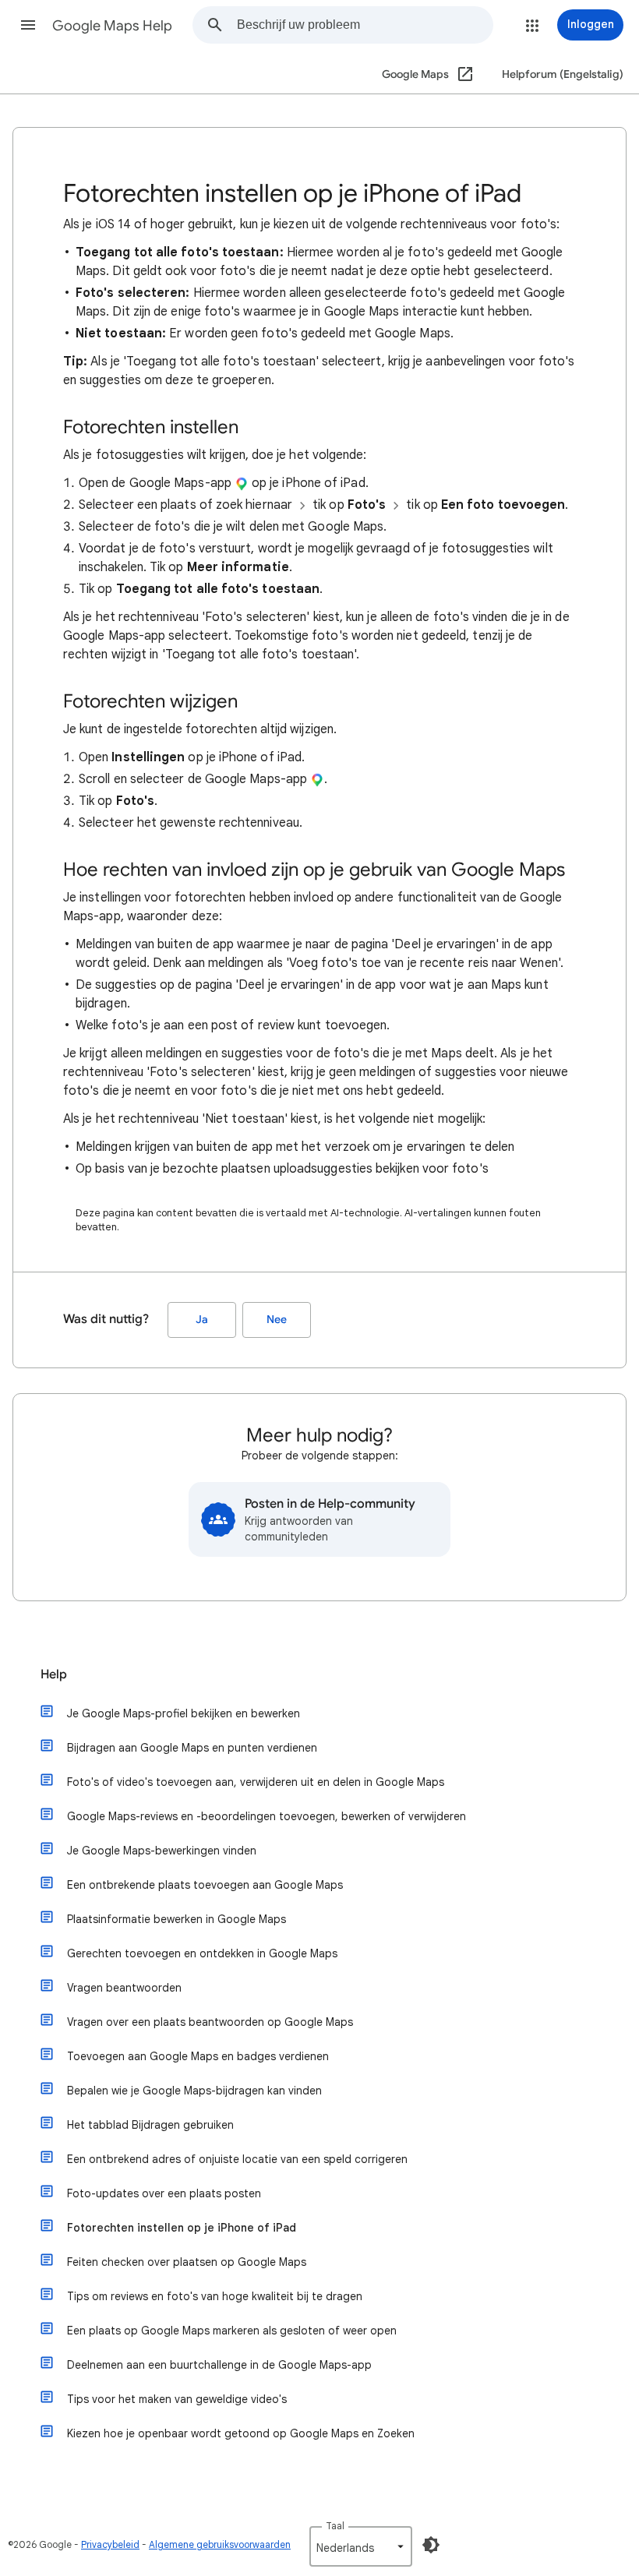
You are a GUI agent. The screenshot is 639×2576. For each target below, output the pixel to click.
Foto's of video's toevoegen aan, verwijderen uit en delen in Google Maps (256, 1782)
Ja (202, 1320)
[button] (28, 25)
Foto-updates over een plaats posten (164, 2193)
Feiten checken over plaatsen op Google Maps (187, 2262)
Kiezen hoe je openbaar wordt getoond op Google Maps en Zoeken (241, 2433)
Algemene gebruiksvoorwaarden (220, 2544)
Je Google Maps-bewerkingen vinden (162, 1851)
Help (54, 1674)
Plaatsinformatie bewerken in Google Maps (177, 1919)
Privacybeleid (110, 2544)
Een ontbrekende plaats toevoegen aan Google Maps (205, 1885)
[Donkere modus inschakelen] (431, 2545)
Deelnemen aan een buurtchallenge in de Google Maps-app (219, 2365)
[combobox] (365, 25)
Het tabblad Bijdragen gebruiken (150, 2125)
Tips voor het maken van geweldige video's (177, 2399)
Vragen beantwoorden (124, 1988)
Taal (335, 2526)
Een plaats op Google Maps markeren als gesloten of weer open (232, 2331)
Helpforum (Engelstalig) (563, 74)
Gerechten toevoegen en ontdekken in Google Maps (202, 1953)
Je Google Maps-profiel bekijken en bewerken (184, 1713)
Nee (277, 1320)
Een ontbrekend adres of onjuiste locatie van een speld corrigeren (237, 2159)
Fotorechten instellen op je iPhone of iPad (182, 2228)
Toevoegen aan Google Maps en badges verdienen (198, 2056)
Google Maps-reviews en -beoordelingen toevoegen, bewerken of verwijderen (267, 1816)
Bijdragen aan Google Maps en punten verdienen (192, 1748)
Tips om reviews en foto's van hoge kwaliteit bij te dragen (215, 2296)
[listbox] (361, 2546)
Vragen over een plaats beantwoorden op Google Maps (210, 2022)
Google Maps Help (112, 26)
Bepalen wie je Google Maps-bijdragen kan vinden (194, 2091)
